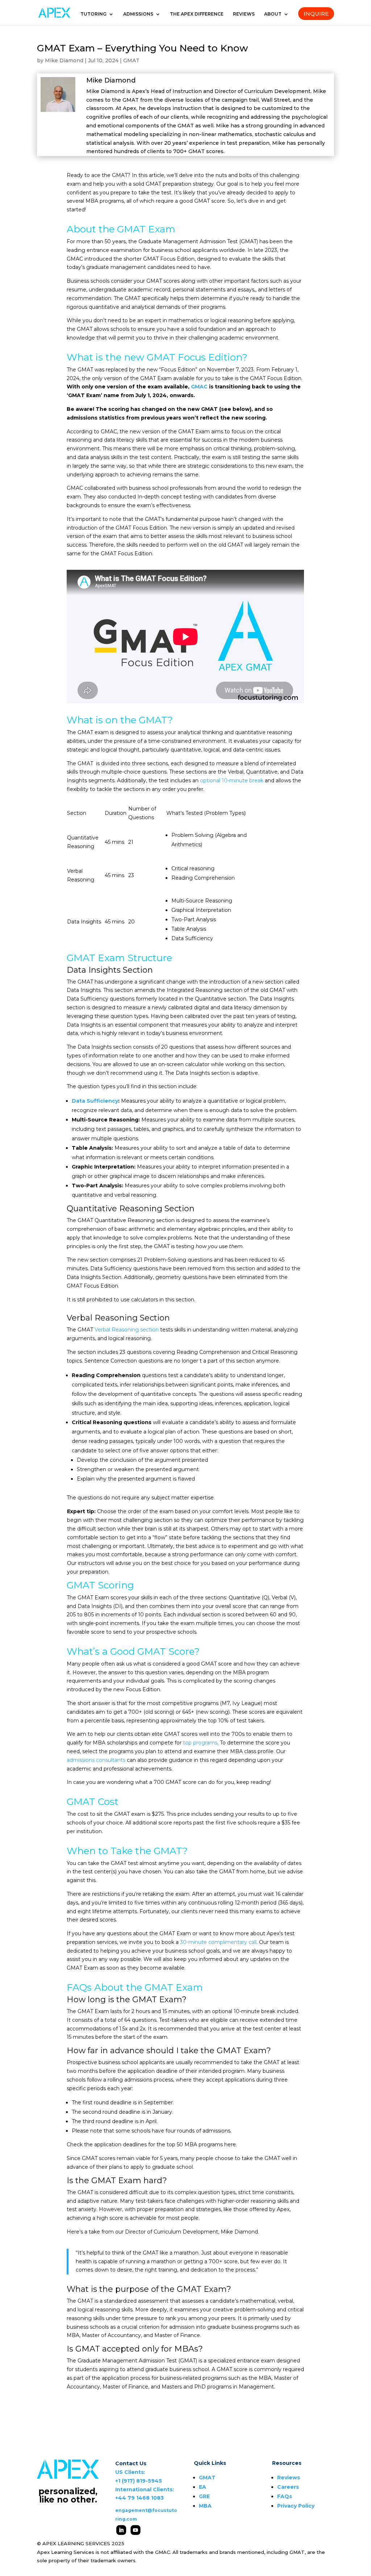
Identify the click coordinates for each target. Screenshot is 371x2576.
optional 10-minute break (232, 780)
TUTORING (93, 14)
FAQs (285, 2496)
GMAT (131, 60)
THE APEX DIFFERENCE (197, 14)
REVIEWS (244, 14)
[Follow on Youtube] (136, 2530)
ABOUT (273, 14)
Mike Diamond (64, 60)
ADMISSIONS (138, 14)
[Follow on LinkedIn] (121, 2530)
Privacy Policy (296, 2506)
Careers (288, 2487)
